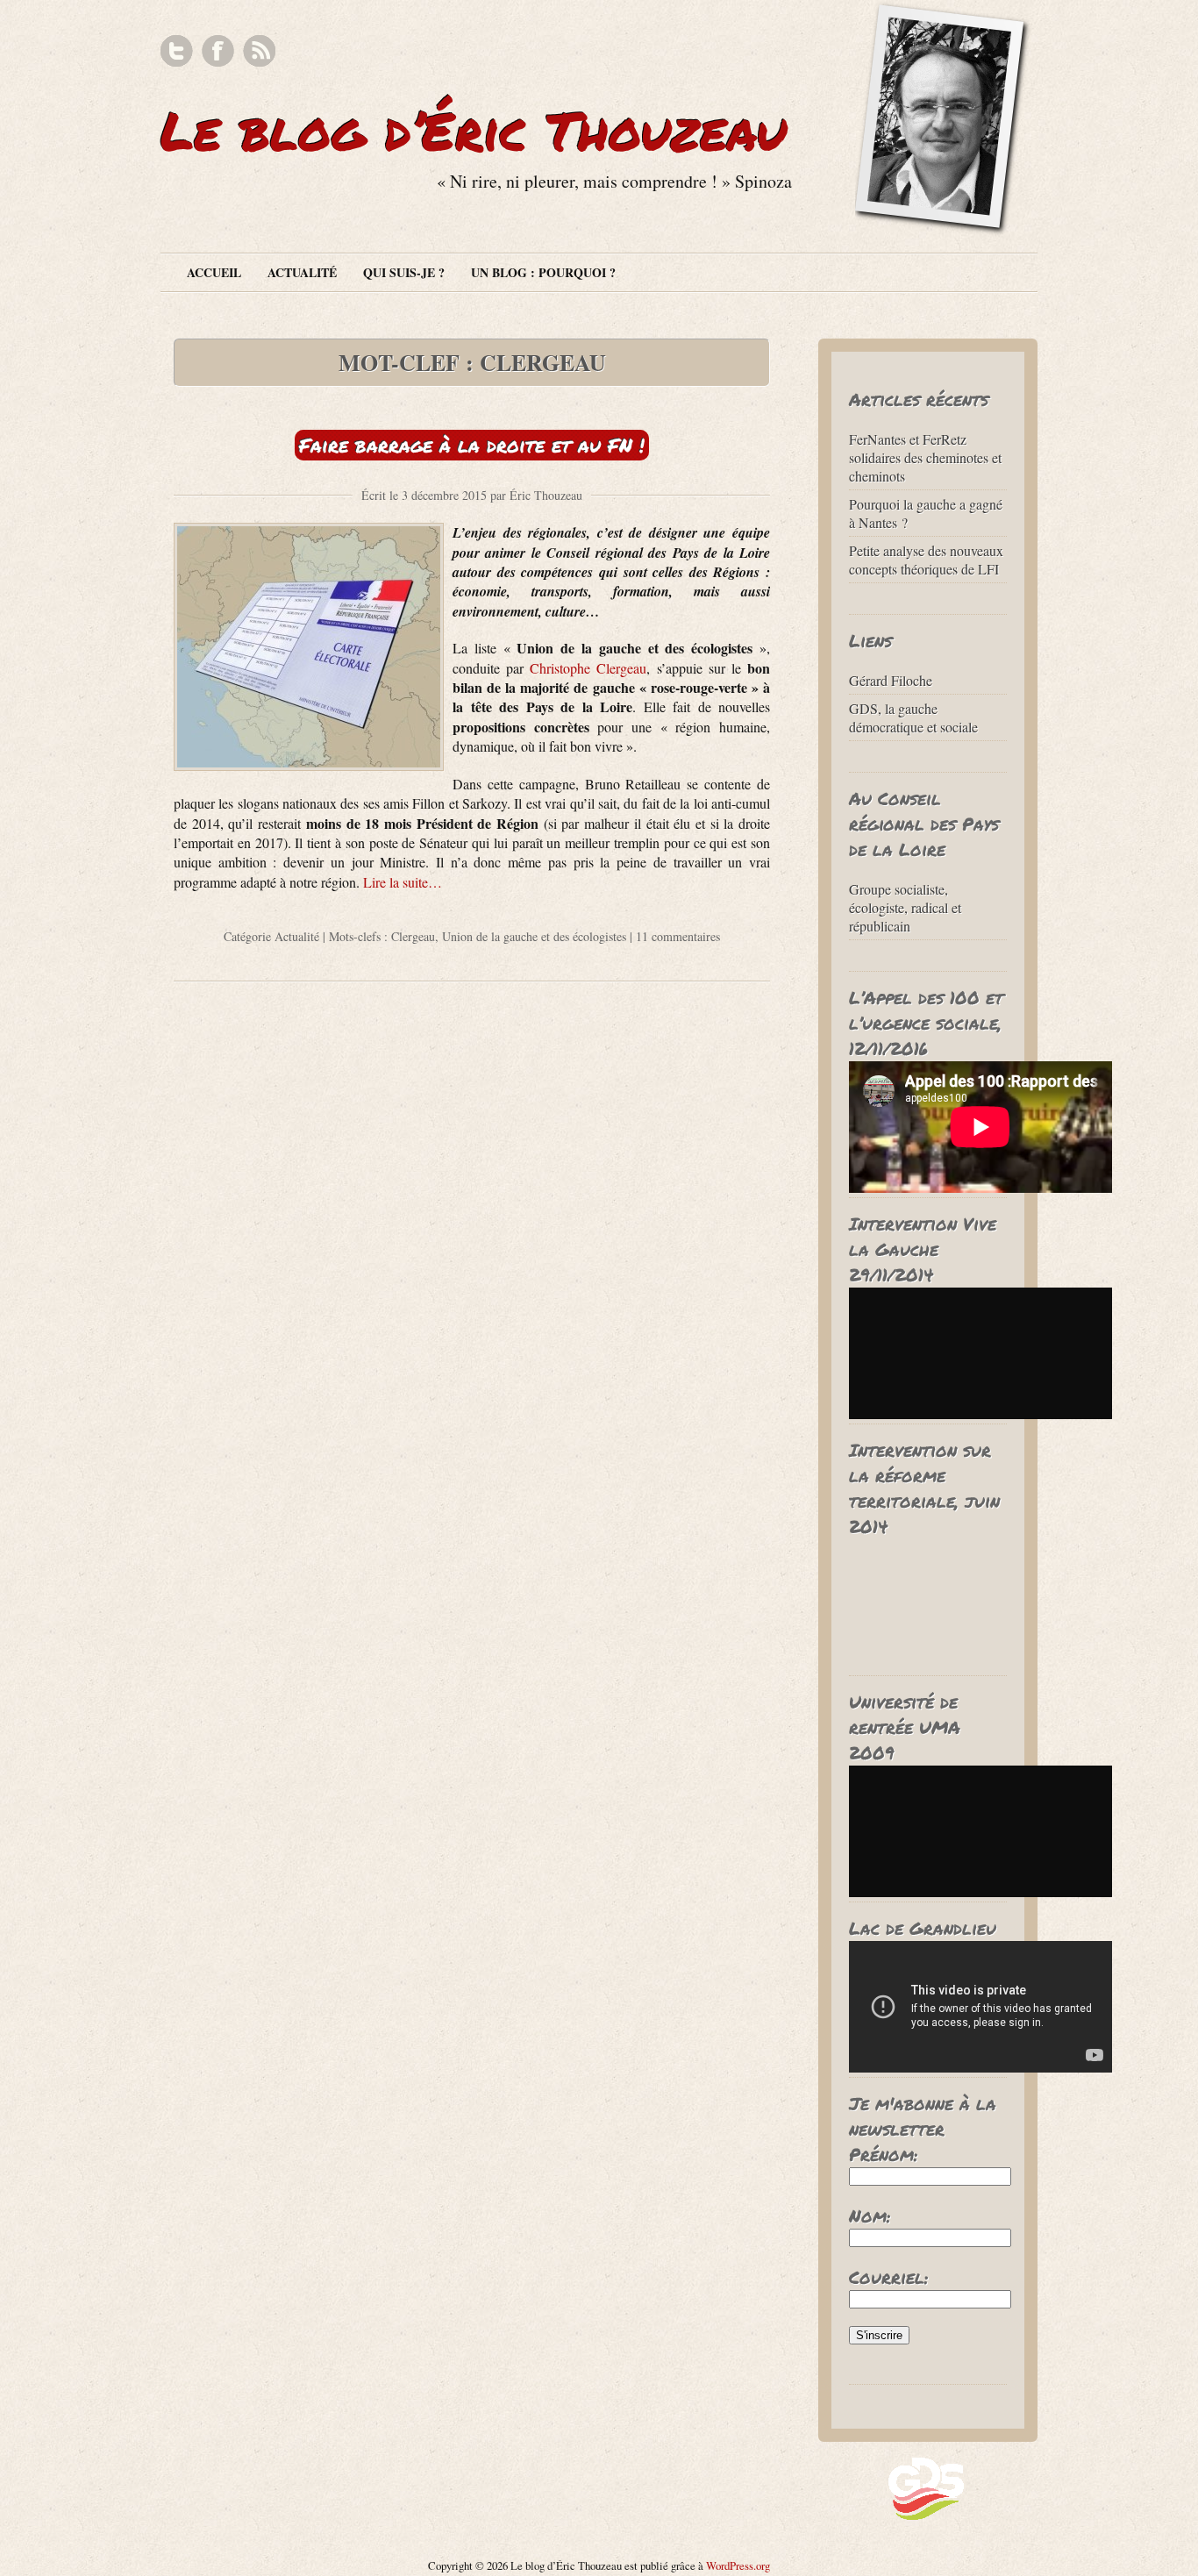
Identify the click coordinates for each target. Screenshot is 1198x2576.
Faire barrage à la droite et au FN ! (472, 445)
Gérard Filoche (891, 680)
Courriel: (889, 2277)
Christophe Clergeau (588, 668)
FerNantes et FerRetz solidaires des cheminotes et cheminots (925, 457)
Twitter (177, 51)
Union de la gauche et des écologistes (534, 936)
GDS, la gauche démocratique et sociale (913, 717)
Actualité (302, 272)
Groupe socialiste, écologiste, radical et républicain (905, 907)
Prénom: (884, 2154)
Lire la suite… (403, 882)
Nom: (870, 2216)
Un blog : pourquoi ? (543, 272)
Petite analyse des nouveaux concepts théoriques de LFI (926, 560)
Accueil (214, 272)
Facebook (218, 51)
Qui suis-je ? (404, 272)
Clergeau (413, 936)
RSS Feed (259, 51)
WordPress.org (738, 2565)
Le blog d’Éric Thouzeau (474, 130)
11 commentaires (678, 936)
